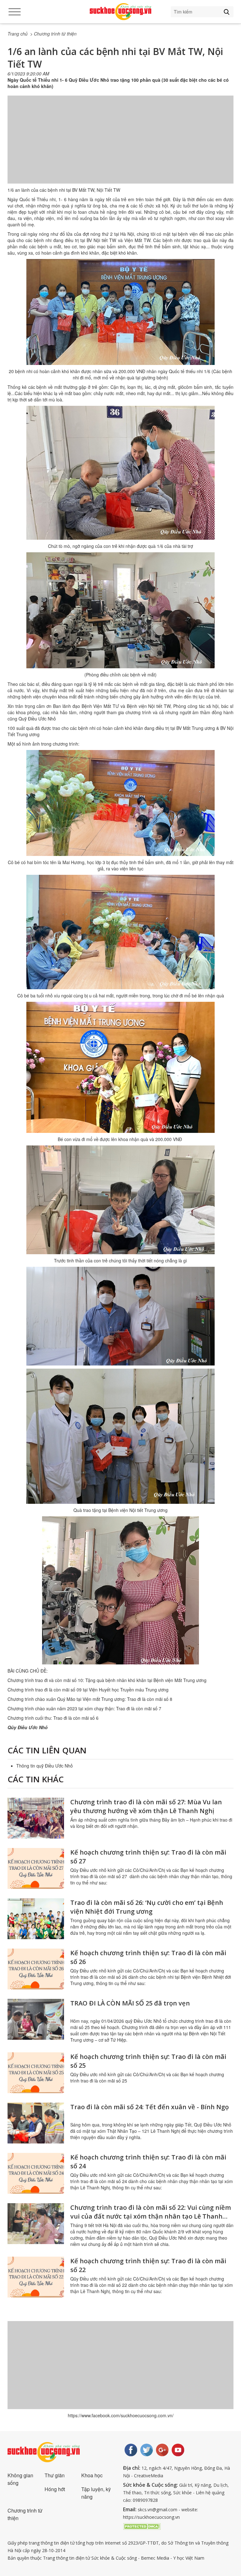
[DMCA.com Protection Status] (142, 2526)
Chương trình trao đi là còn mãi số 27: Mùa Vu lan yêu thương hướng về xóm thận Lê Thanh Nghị (146, 1806)
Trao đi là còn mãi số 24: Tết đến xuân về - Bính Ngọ (150, 2107)
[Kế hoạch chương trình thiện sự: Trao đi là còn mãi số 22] (36, 2277)
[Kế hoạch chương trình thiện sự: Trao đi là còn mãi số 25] (36, 2073)
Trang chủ (18, 34)
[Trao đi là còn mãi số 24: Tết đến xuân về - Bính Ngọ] (36, 2123)
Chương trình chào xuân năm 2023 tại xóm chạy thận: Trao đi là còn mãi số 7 (84, 1708)
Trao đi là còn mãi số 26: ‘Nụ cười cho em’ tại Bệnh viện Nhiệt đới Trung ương (147, 1907)
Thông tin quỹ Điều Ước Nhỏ (45, 1766)
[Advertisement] (120, 146)
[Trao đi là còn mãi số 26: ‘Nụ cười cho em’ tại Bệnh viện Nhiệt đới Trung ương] (36, 1919)
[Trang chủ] (120, 12)
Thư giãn (55, 2475)
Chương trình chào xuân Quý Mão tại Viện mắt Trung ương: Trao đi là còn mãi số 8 (90, 1699)
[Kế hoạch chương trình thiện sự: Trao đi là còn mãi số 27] (36, 1868)
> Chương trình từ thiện (53, 34)
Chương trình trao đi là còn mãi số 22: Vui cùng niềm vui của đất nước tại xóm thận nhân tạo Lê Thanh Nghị (151, 2216)
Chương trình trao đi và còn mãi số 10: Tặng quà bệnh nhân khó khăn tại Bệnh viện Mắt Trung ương (107, 1680)
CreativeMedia (149, 2476)
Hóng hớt (55, 2489)
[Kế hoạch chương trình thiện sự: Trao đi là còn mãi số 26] (36, 1969)
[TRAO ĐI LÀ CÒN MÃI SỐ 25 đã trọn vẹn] (36, 2019)
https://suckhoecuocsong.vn (151, 2517)
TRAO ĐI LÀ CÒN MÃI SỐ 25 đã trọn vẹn (130, 2003)
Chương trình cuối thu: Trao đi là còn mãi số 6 (53, 1718)
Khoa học (92, 2475)
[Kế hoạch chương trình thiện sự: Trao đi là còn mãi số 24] (36, 2173)
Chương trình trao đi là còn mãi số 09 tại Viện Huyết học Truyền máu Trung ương (88, 1690)
